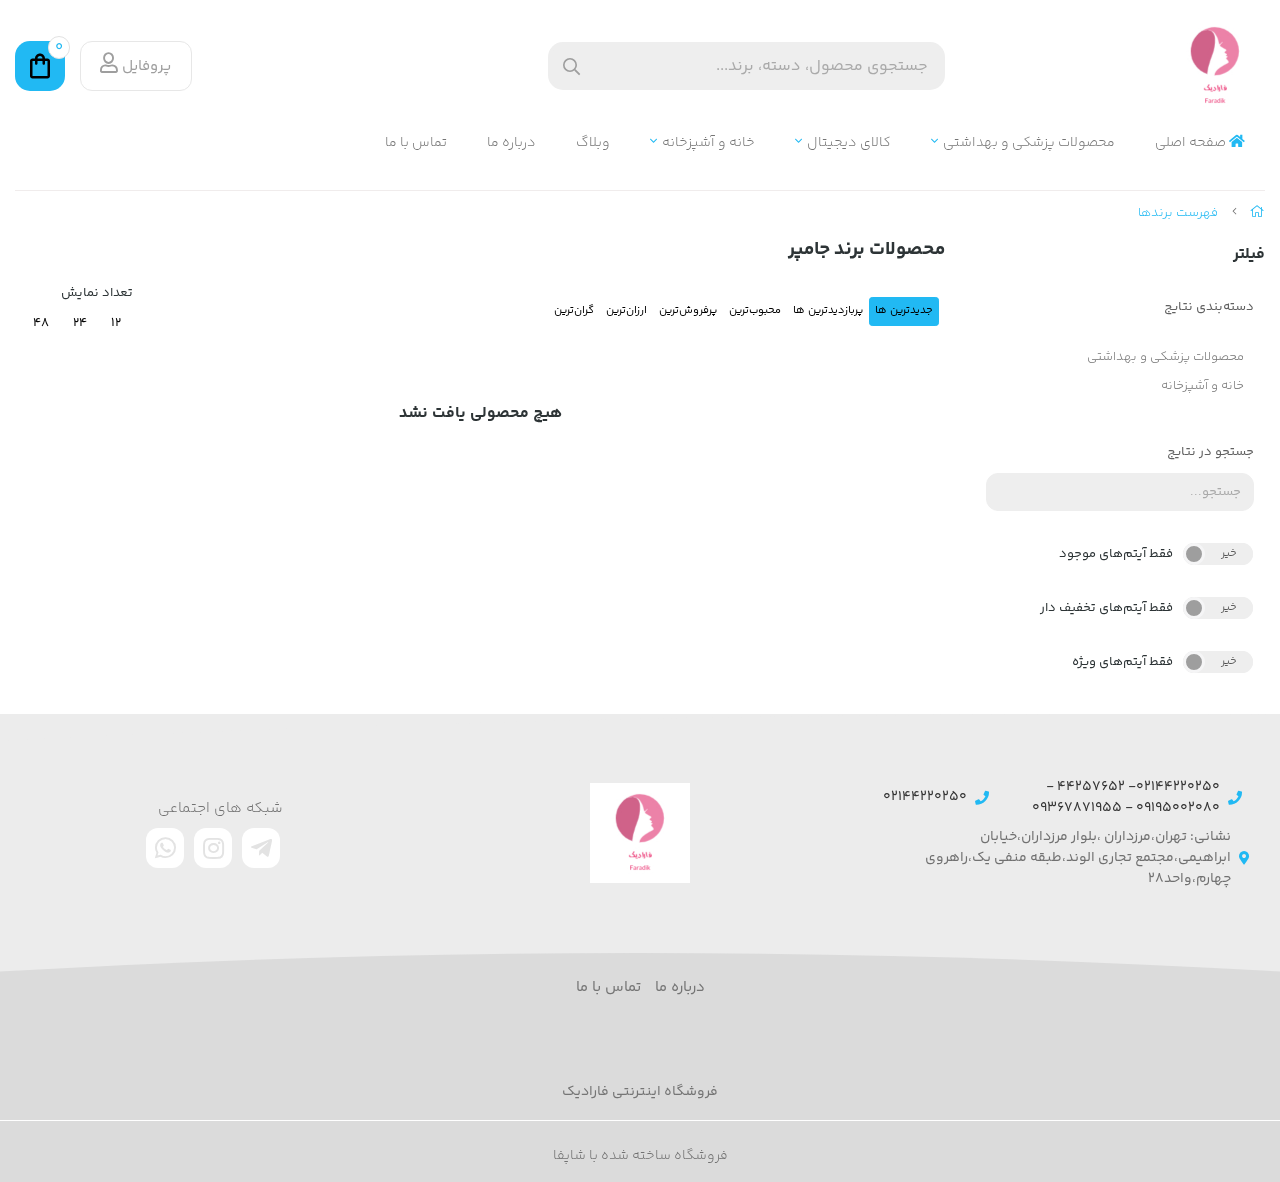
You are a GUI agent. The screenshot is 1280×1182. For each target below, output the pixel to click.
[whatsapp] (165, 848)
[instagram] (213, 848)
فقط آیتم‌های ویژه (1122, 662)
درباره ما (511, 143)
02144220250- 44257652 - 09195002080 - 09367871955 (1126, 798)
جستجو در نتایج (1210, 452)
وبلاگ (593, 143)
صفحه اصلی (1192, 143)
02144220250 (925, 797)
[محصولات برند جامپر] (640, 833)
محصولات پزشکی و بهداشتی (1029, 143)
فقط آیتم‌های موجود (1116, 554)
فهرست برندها (1178, 213)
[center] (571, 66)
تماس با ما (416, 143)
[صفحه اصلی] (1257, 213)
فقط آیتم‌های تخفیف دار (1106, 608)
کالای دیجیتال (849, 143)
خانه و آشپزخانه (708, 143)
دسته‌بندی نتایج (1209, 307)
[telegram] (261, 848)
